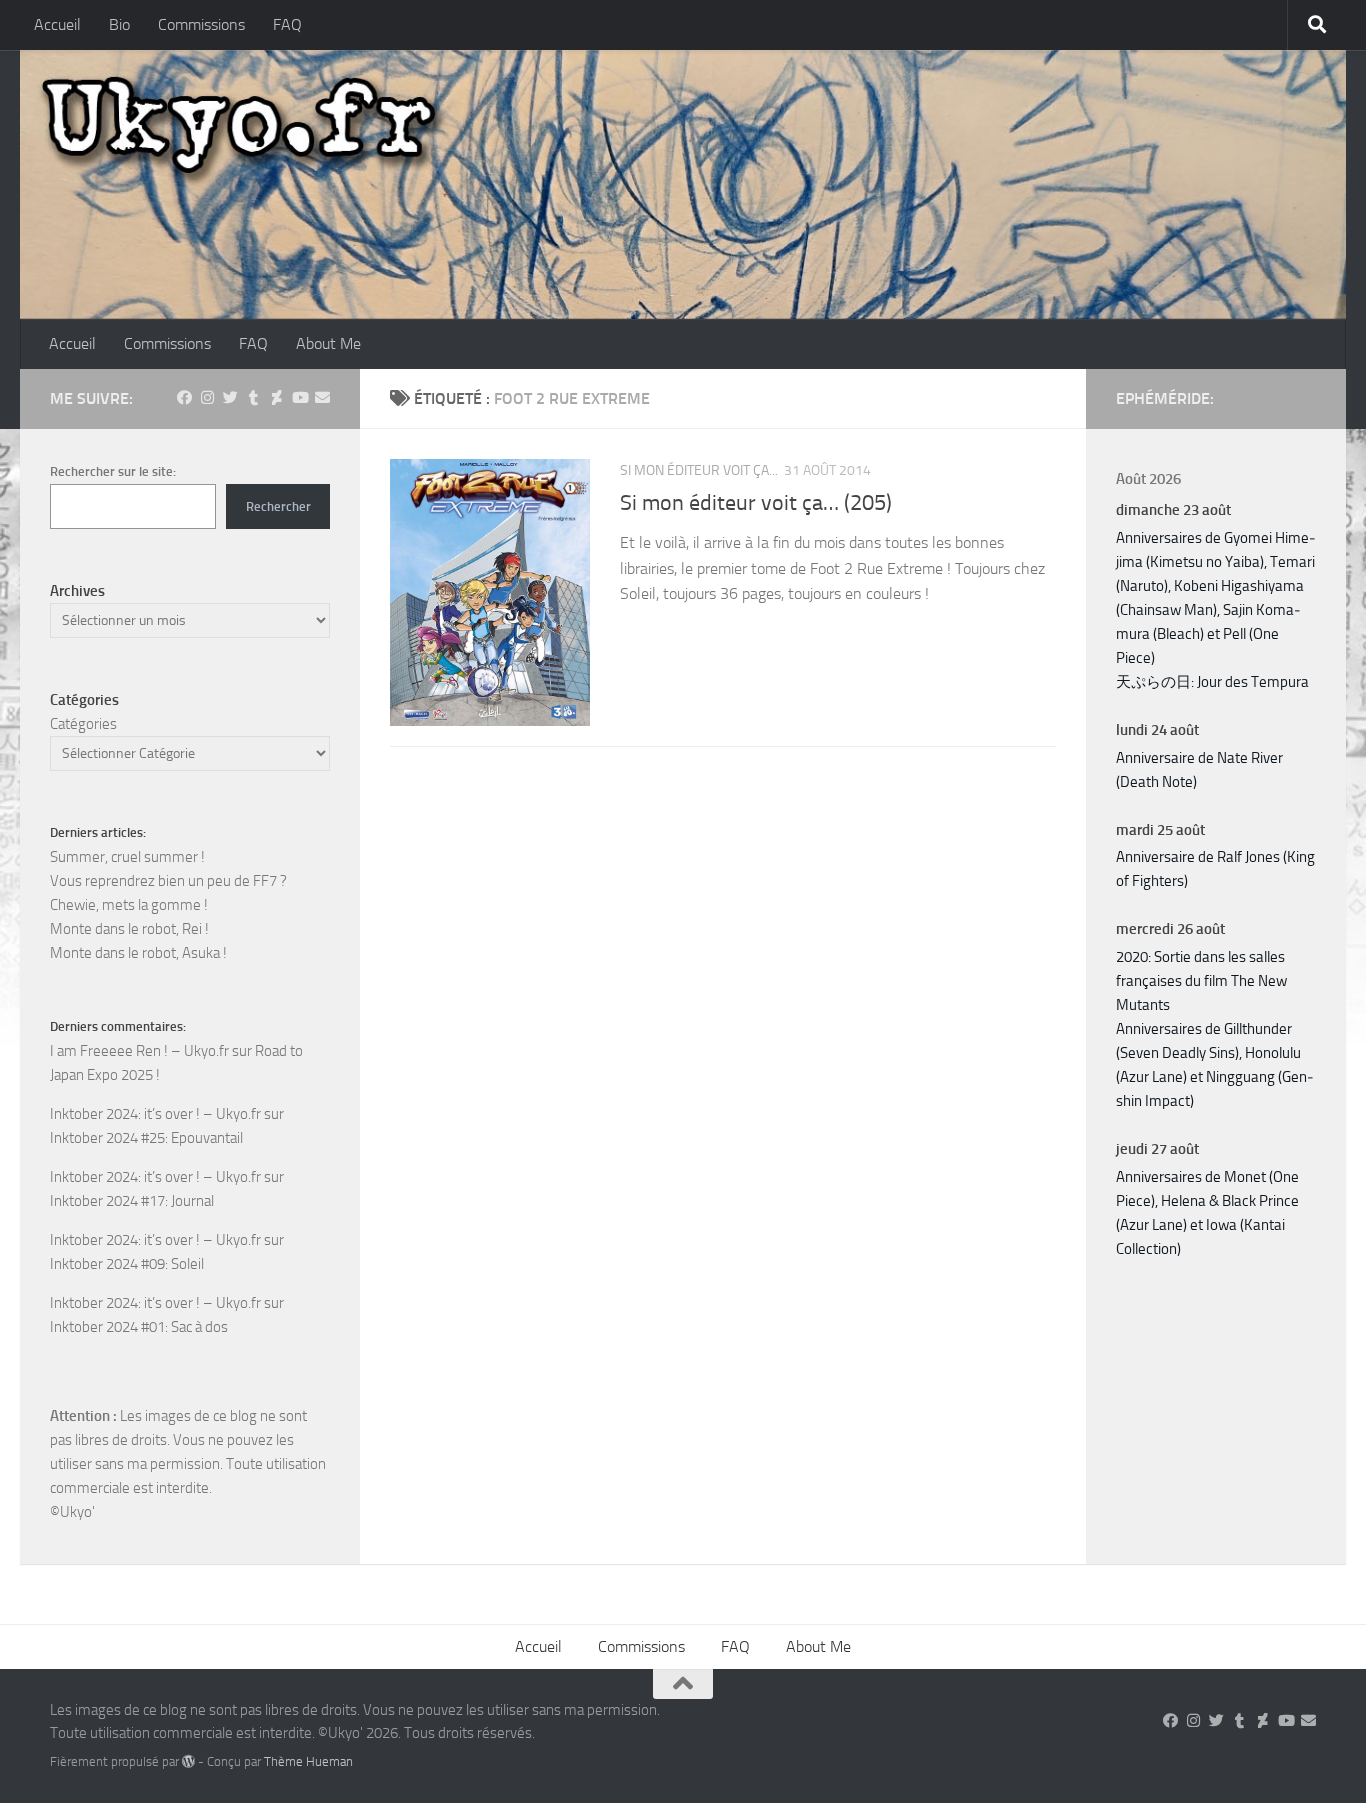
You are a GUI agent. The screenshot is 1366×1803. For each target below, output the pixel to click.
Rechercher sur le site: (113, 471)
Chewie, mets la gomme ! (129, 905)
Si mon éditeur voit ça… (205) (756, 503)
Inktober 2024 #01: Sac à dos (139, 1327)
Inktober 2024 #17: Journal (132, 1201)
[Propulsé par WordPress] (188, 1761)
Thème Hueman (308, 1761)
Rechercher (278, 506)
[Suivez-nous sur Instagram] (207, 398)
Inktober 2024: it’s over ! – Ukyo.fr (155, 1114)
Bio (119, 24)
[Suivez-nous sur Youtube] (299, 398)
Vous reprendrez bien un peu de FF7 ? (168, 881)
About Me (328, 343)
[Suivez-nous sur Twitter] (230, 398)
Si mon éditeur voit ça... (699, 470)
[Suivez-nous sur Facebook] (184, 398)
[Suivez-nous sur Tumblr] (253, 398)
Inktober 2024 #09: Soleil (127, 1264)
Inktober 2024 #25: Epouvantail (146, 1138)
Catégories (83, 724)
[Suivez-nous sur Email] (322, 398)
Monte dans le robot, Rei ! (129, 929)
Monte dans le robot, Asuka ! (138, 953)
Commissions (201, 24)
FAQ (287, 24)
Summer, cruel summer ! (127, 857)
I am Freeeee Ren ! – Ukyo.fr (139, 1051)
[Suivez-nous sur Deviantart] (276, 398)
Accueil (57, 24)
